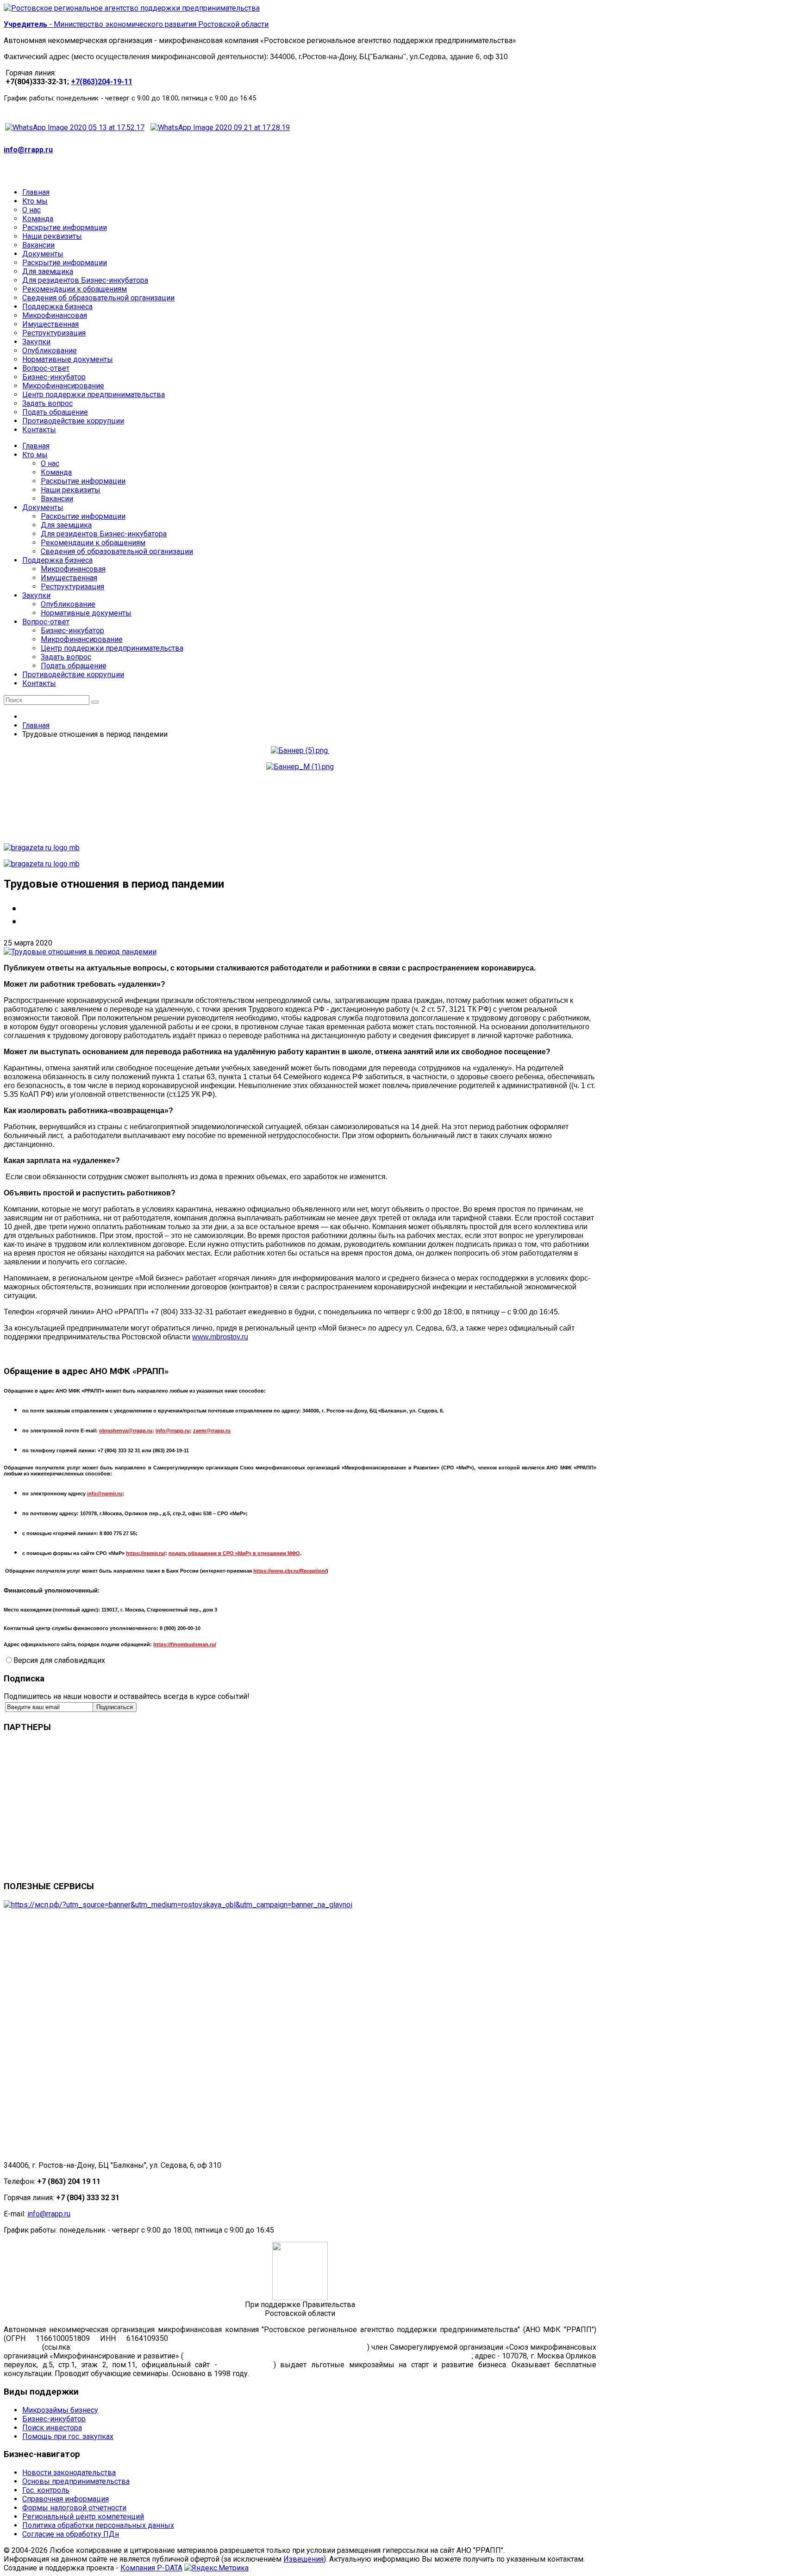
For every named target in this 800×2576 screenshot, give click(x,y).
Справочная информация (66, 2499)
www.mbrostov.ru (220, 1337)
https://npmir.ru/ (146, 1553)
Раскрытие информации (83, 481)
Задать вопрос (66, 657)
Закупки (36, 595)
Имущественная (69, 578)
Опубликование (68, 604)
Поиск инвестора (52, 2428)
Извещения (303, 2559)
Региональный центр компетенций (83, 2517)
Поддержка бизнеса (57, 560)
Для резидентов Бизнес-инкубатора (104, 534)
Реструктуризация (72, 587)
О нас (50, 464)
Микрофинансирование (82, 639)
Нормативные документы (86, 613)
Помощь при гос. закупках (68, 2436)
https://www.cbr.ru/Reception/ (290, 1571)
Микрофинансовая (73, 569)
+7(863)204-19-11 (102, 82)
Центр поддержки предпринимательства (112, 648)
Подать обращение (74, 666)
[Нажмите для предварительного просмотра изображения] (80, 952)
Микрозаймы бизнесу (60, 2410)
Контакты (39, 683)
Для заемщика (66, 525)
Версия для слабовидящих (59, 1660)
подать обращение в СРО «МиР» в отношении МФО (234, 1553)
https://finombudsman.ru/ (185, 1644)
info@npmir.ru (105, 1493)
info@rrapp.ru (28, 150)
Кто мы (35, 455)
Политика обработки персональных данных (98, 2525)
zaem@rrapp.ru (212, 1431)
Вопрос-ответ (46, 622)
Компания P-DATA (151, 2568)
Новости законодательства (69, 2473)
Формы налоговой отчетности (74, 2508)
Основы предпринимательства (76, 2481)
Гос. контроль (46, 2490)
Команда (56, 472)
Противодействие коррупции (73, 675)
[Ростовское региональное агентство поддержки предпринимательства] (132, 8)
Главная (36, 446)
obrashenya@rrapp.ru (126, 1431)
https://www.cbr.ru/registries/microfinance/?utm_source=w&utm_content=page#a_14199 (219, 2347)
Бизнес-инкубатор (72, 631)
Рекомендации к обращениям (93, 543)
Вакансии (57, 499)
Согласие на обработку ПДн (71, 2534)
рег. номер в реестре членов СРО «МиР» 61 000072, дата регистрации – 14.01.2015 (328, 2356)
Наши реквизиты (71, 490)
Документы (43, 507)
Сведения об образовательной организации (117, 551)
